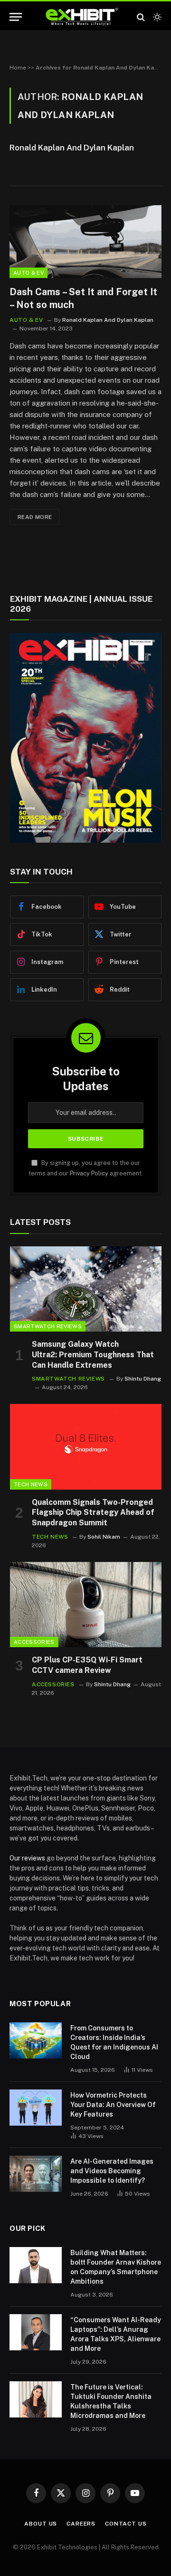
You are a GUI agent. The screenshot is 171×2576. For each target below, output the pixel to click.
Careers (81, 2524)
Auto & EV (28, 273)
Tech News (31, 1484)
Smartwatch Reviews (48, 1326)
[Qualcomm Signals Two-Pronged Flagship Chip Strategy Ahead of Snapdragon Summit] (86, 1447)
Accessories (34, 1642)
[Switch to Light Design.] (156, 17)
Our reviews (27, 1858)
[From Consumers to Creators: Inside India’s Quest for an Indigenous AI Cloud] (36, 2040)
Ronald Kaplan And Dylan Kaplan (72, 148)
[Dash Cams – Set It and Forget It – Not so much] (85, 242)
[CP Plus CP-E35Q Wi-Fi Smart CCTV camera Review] (86, 1605)
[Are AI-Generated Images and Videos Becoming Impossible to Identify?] (36, 2174)
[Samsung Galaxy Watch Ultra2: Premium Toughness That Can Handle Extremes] (86, 1289)
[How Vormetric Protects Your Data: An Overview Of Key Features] (36, 2108)
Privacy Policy (89, 1173)
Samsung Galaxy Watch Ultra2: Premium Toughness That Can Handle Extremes (93, 1355)
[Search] (141, 17)
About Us (41, 2524)
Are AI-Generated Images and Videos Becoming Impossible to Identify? (112, 2171)
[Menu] (16, 17)
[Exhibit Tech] (82, 17)
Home (18, 68)
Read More (35, 517)
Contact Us (126, 2524)
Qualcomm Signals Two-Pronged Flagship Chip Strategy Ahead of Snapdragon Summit (93, 1513)
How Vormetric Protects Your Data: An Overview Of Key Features (113, 2105)
